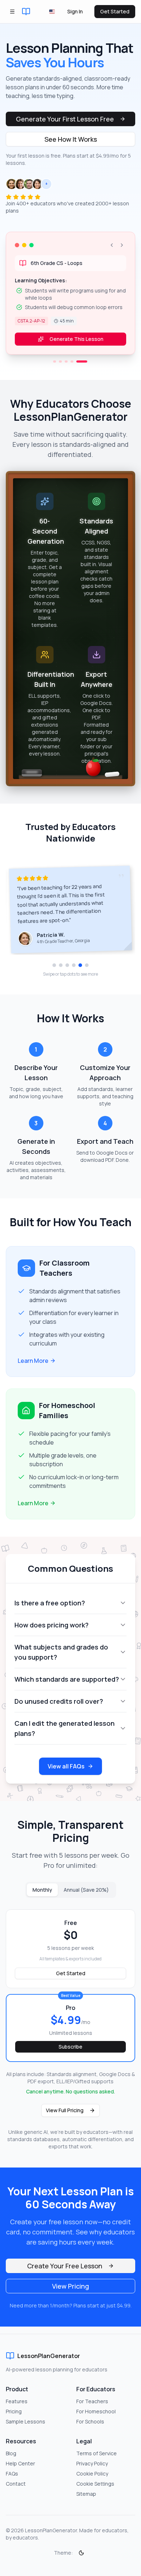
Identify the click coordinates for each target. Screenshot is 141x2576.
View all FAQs (66, 1773)
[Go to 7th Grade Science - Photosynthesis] (69, 369)
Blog (11, 2453)
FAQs (12, 2474)
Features (17, 2401)
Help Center (20, 2463)
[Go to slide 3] (67, 972)
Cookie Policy (92, 2474)
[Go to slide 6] (87, 972)
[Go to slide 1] (54, 972)
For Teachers (92, 2401)
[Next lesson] (122, 245)
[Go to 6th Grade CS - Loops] (86, 369)
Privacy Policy (92, 2463)
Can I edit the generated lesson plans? (65, 1736)
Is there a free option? (50, 1610)
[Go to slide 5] (80, 972)
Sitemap (86, 2494)
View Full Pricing (65, 2117)
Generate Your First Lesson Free (65, 119)
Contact (16, 2484)
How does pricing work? (52, 1632)
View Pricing (70, 2293)
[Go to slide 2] (61, 972)
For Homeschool (96, 2411)
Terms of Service (97, 2453)
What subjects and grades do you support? (61, 1659)
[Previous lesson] (112, 245)
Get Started (115, 11)
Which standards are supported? (67, 1686)
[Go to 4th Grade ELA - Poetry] (75, 369)
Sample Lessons (25, 2421)
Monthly (42, 1897)
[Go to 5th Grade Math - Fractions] (59, 369)
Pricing (14, 2411)
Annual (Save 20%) (86, 1897)
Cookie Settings (95, 2484)
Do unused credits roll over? (59, 1708)
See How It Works (71, 139)
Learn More (33, 1368)
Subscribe (70, 2054)
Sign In (75, 11)
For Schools (90, 2421)
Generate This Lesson (76, 346)
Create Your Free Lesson (65, 2273)
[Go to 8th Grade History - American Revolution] (81, 369)
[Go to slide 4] (74, 972)
